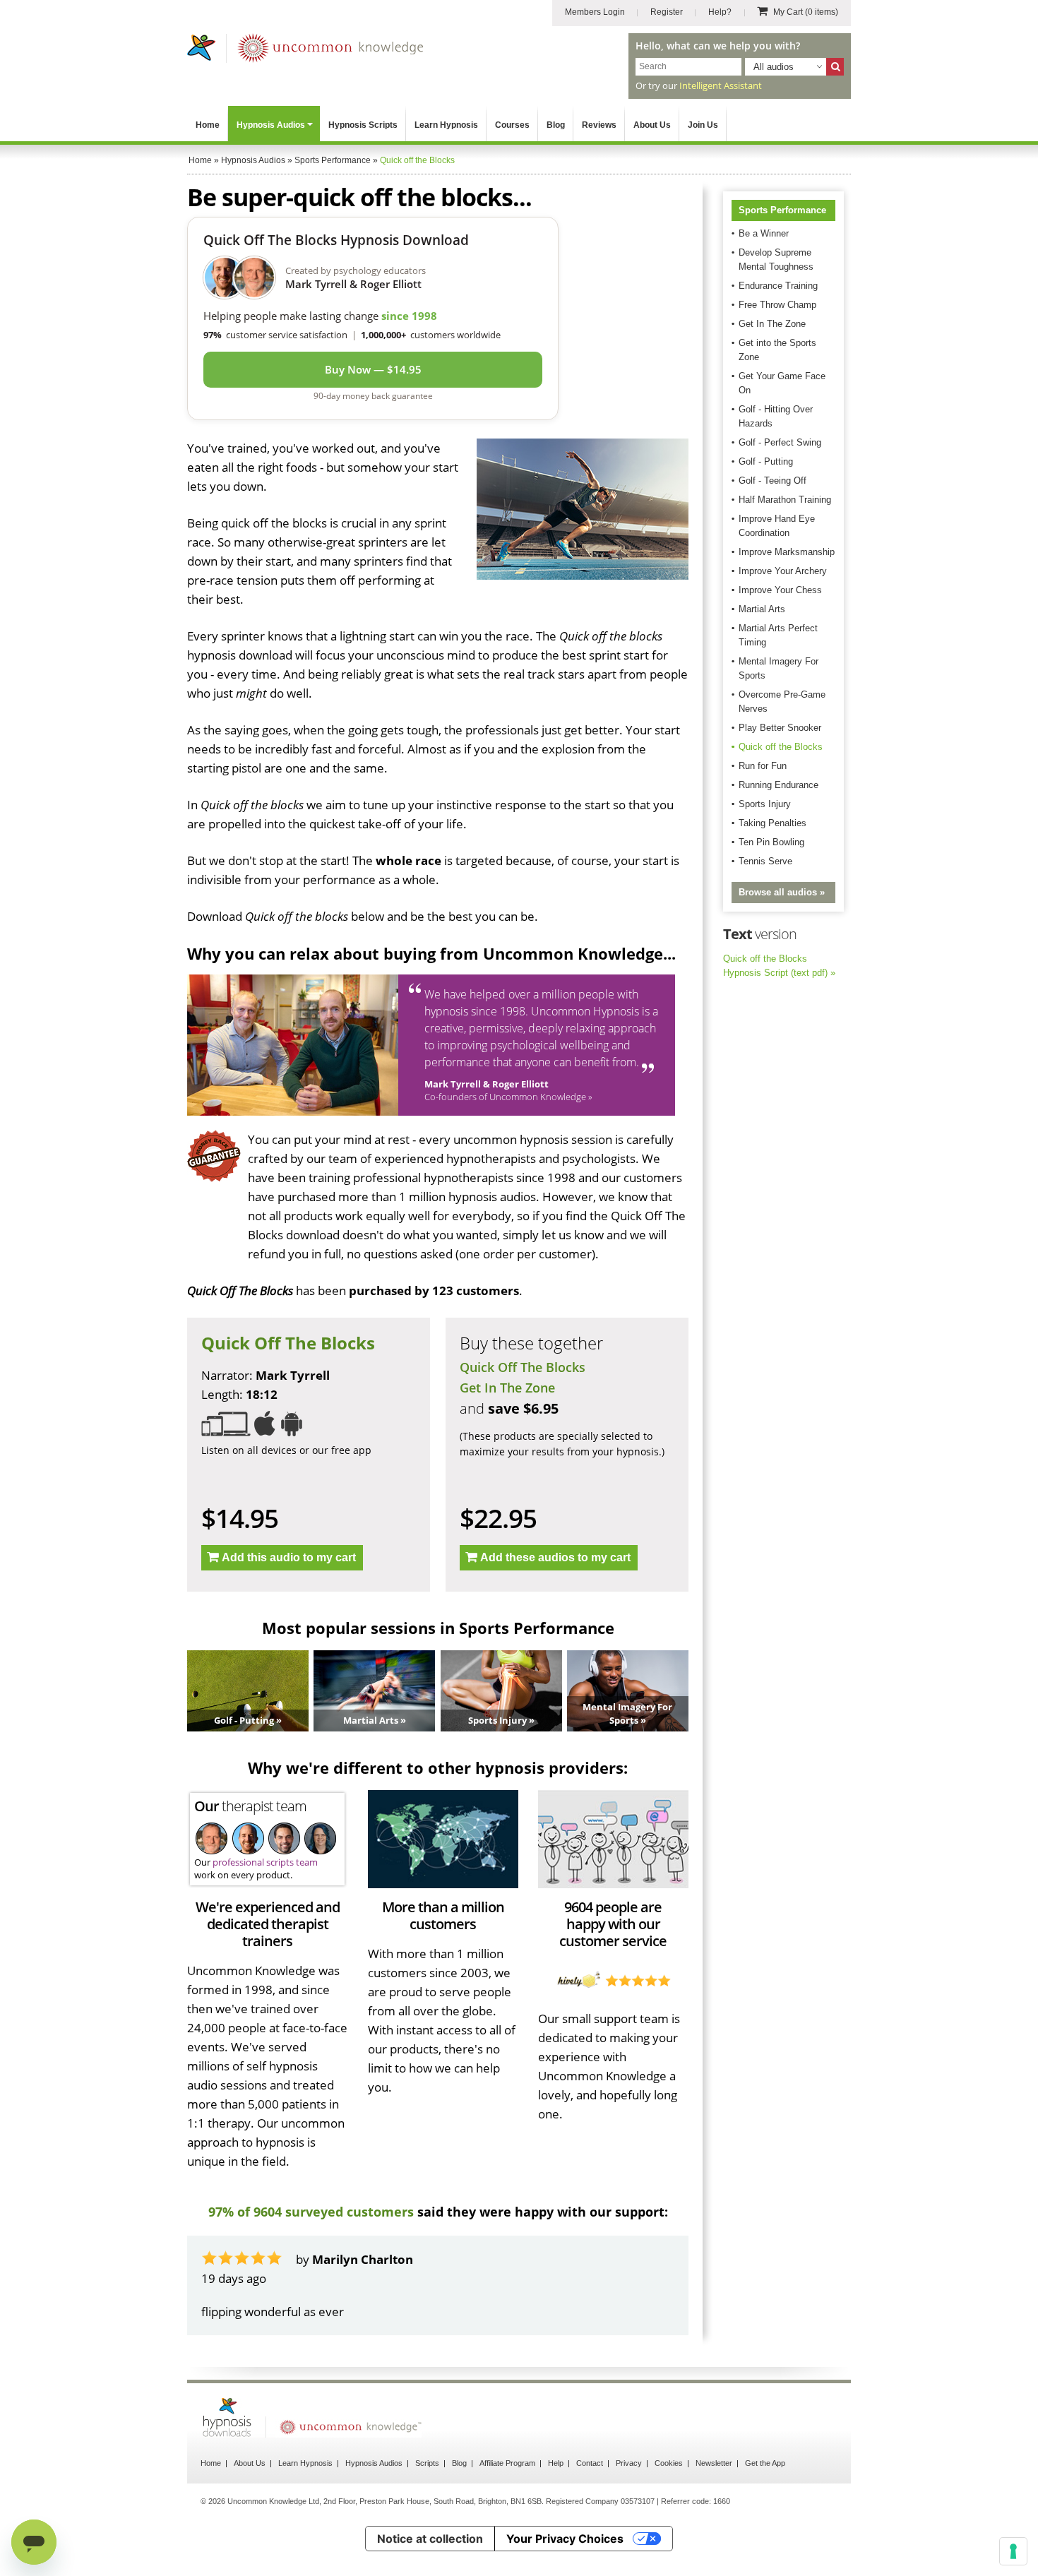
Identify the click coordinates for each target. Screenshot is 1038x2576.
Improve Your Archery (783, 571)
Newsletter (714, 2463)
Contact (590, 2463)
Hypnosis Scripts (363, 125)
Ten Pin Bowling (771, 842)
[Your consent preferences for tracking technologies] (1013, 2551)
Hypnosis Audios (271, 125)
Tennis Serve (765, 861)
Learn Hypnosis (446, 125)
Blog (556, 125)
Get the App (765, 2463)
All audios (774, 67)
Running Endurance (778, 785)
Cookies (669, 2463)
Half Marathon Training (785, 500)
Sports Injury (765, 804)
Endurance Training (778, 286)
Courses (512, 125)
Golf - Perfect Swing (780, 442)
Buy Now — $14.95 (373, 369)
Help (556, 2463)
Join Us (703, 125)
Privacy (629, 2463)
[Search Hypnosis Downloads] (835, 67)
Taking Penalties (772, 823)
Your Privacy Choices (565, 2539)
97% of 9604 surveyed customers (311, 2212)
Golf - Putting (766, 461)
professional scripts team (265, 1862)
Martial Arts (762, 609)
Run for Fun (763, 766)
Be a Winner (764, 233)
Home (208, 125)
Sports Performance (782, 210)
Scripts (427, 2463)
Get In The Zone (507, 1388)
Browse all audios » (782, 892)
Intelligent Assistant (721, 85)
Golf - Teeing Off (772, 481)
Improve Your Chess (780, 590)
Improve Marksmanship (787, 552)
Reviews (599, 125)
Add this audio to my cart (289, 1557)
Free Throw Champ (777, 305)
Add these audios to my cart (555, 1557)
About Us (652, 125)
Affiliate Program (507, 2463)
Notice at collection (430, 2539)
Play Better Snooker (780, 728)
